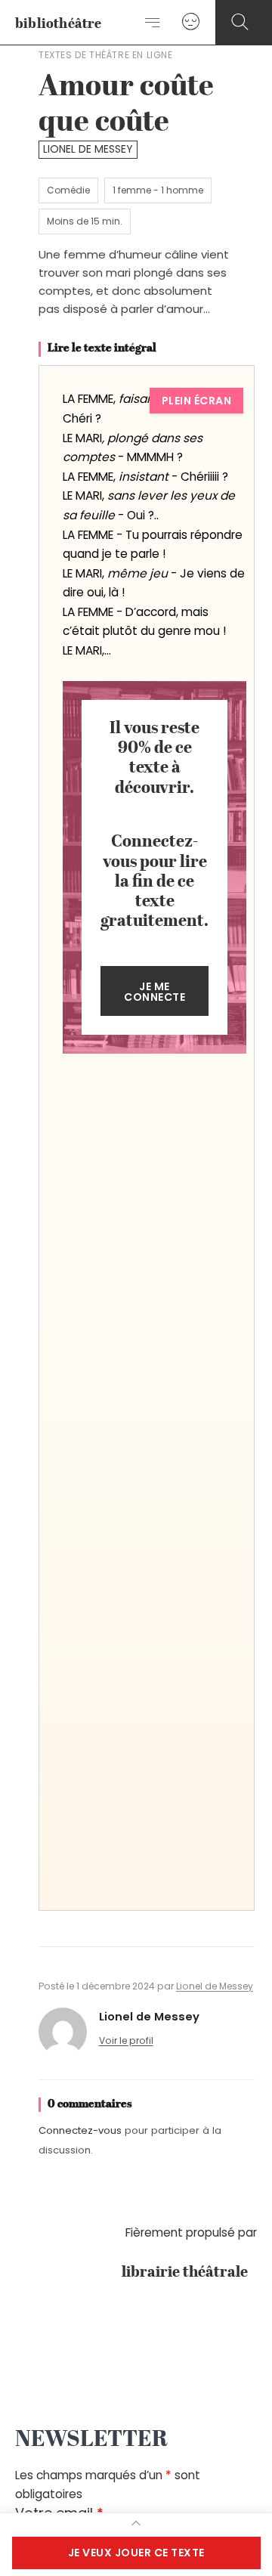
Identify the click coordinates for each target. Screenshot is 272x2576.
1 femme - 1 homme (158, 190)
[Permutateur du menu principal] (153, 23)
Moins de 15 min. (85, 221)
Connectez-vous (80, 2130)
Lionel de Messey (88, 149)
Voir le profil (126, 2040)
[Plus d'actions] (136, 2523)
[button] (240, 22)
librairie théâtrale (189, 2273)
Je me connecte (155, 992)
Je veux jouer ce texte (136, 2553)
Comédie (68, 190)
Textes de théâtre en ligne (106, 55)
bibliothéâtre (59, 24)
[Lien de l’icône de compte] (191, 22)
